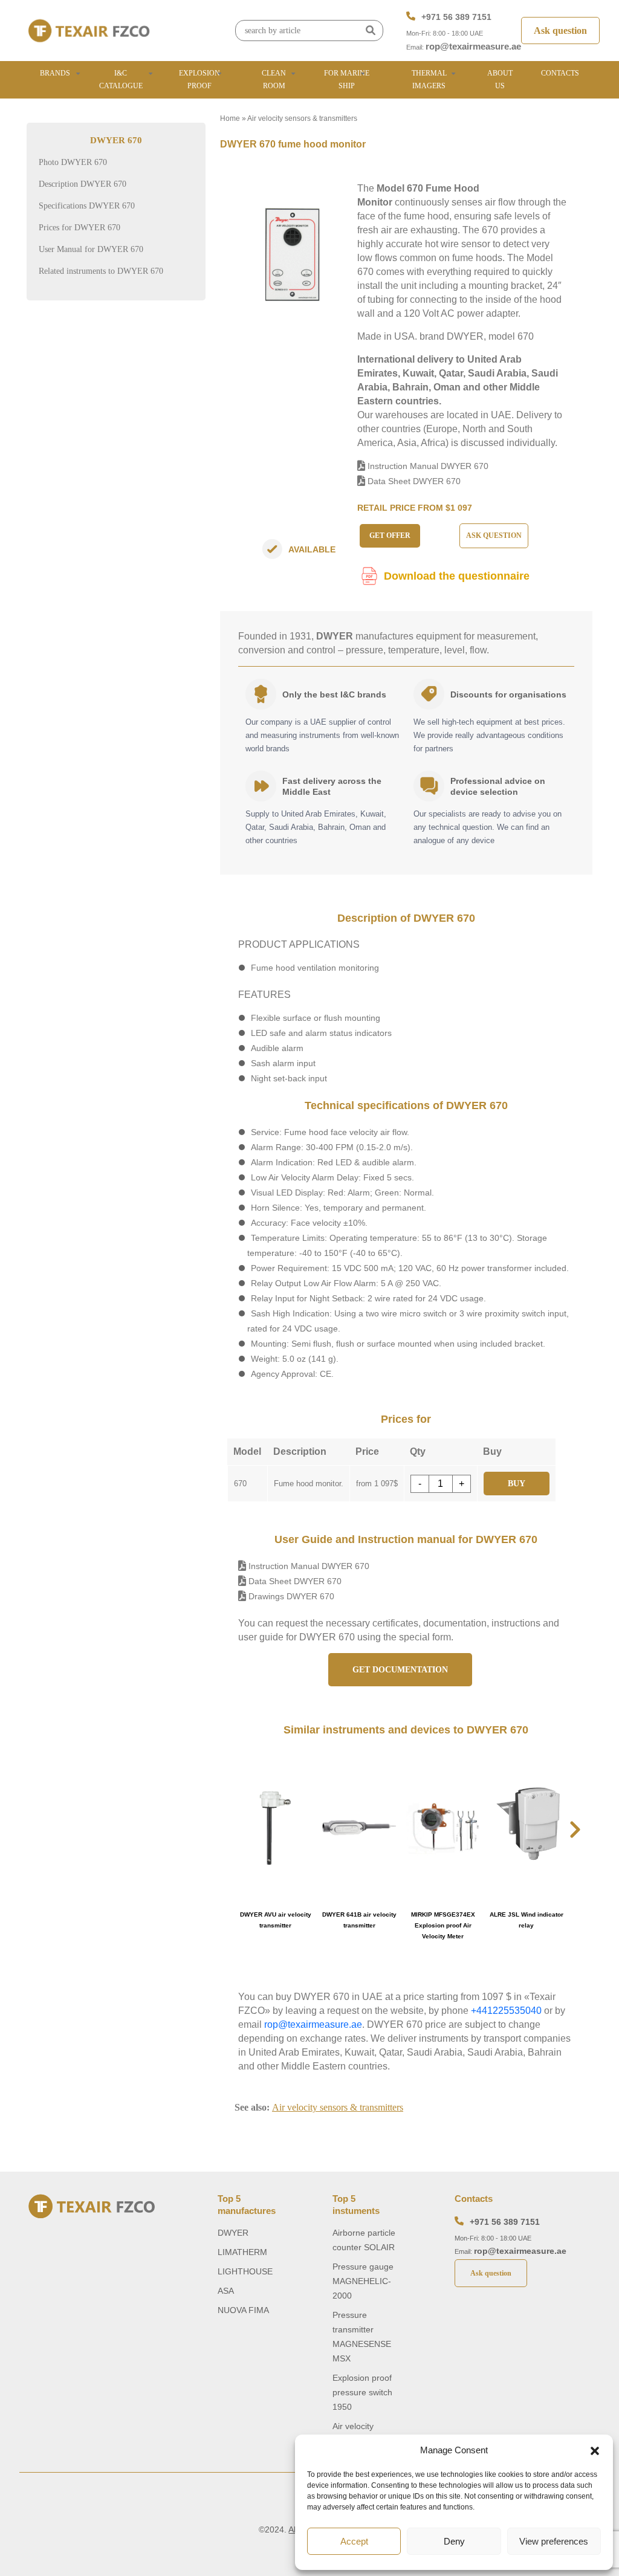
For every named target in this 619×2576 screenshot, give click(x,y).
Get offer (390, 536)
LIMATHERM (242, 2252)
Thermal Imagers (429, 79)
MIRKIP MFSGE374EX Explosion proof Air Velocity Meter (443, 1925)
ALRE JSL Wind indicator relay (527, 1920)
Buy (517, 1484)
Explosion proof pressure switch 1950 (362, 2392)
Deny (454, 2541)
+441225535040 (506, 2011)
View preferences (554, 2541)
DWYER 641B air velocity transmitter (359, 1920)
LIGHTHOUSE (245, 2271)
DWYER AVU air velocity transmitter (276, 1920)
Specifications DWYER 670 (87, 206)
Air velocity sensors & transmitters (302, 118)
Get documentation (400, 1670)
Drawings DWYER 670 (290, 1596)
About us (500, 79)
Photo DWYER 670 (73, 162)
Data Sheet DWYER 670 (413, 481)
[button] (595, 2450)
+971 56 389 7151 (456, 17)
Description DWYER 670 (83, 184)
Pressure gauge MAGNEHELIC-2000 (363, 2281)
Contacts (560, 73)
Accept (354, 2541)
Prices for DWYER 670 (79, 228)
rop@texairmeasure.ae (473, 46)
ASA (226, 2291)
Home (230, 118)
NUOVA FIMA (243, 2310)
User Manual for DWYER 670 (91, 249)
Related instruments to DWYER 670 (101, 271)
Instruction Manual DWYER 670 (427, 466)
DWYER (233, 2233)
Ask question (560, 31)
